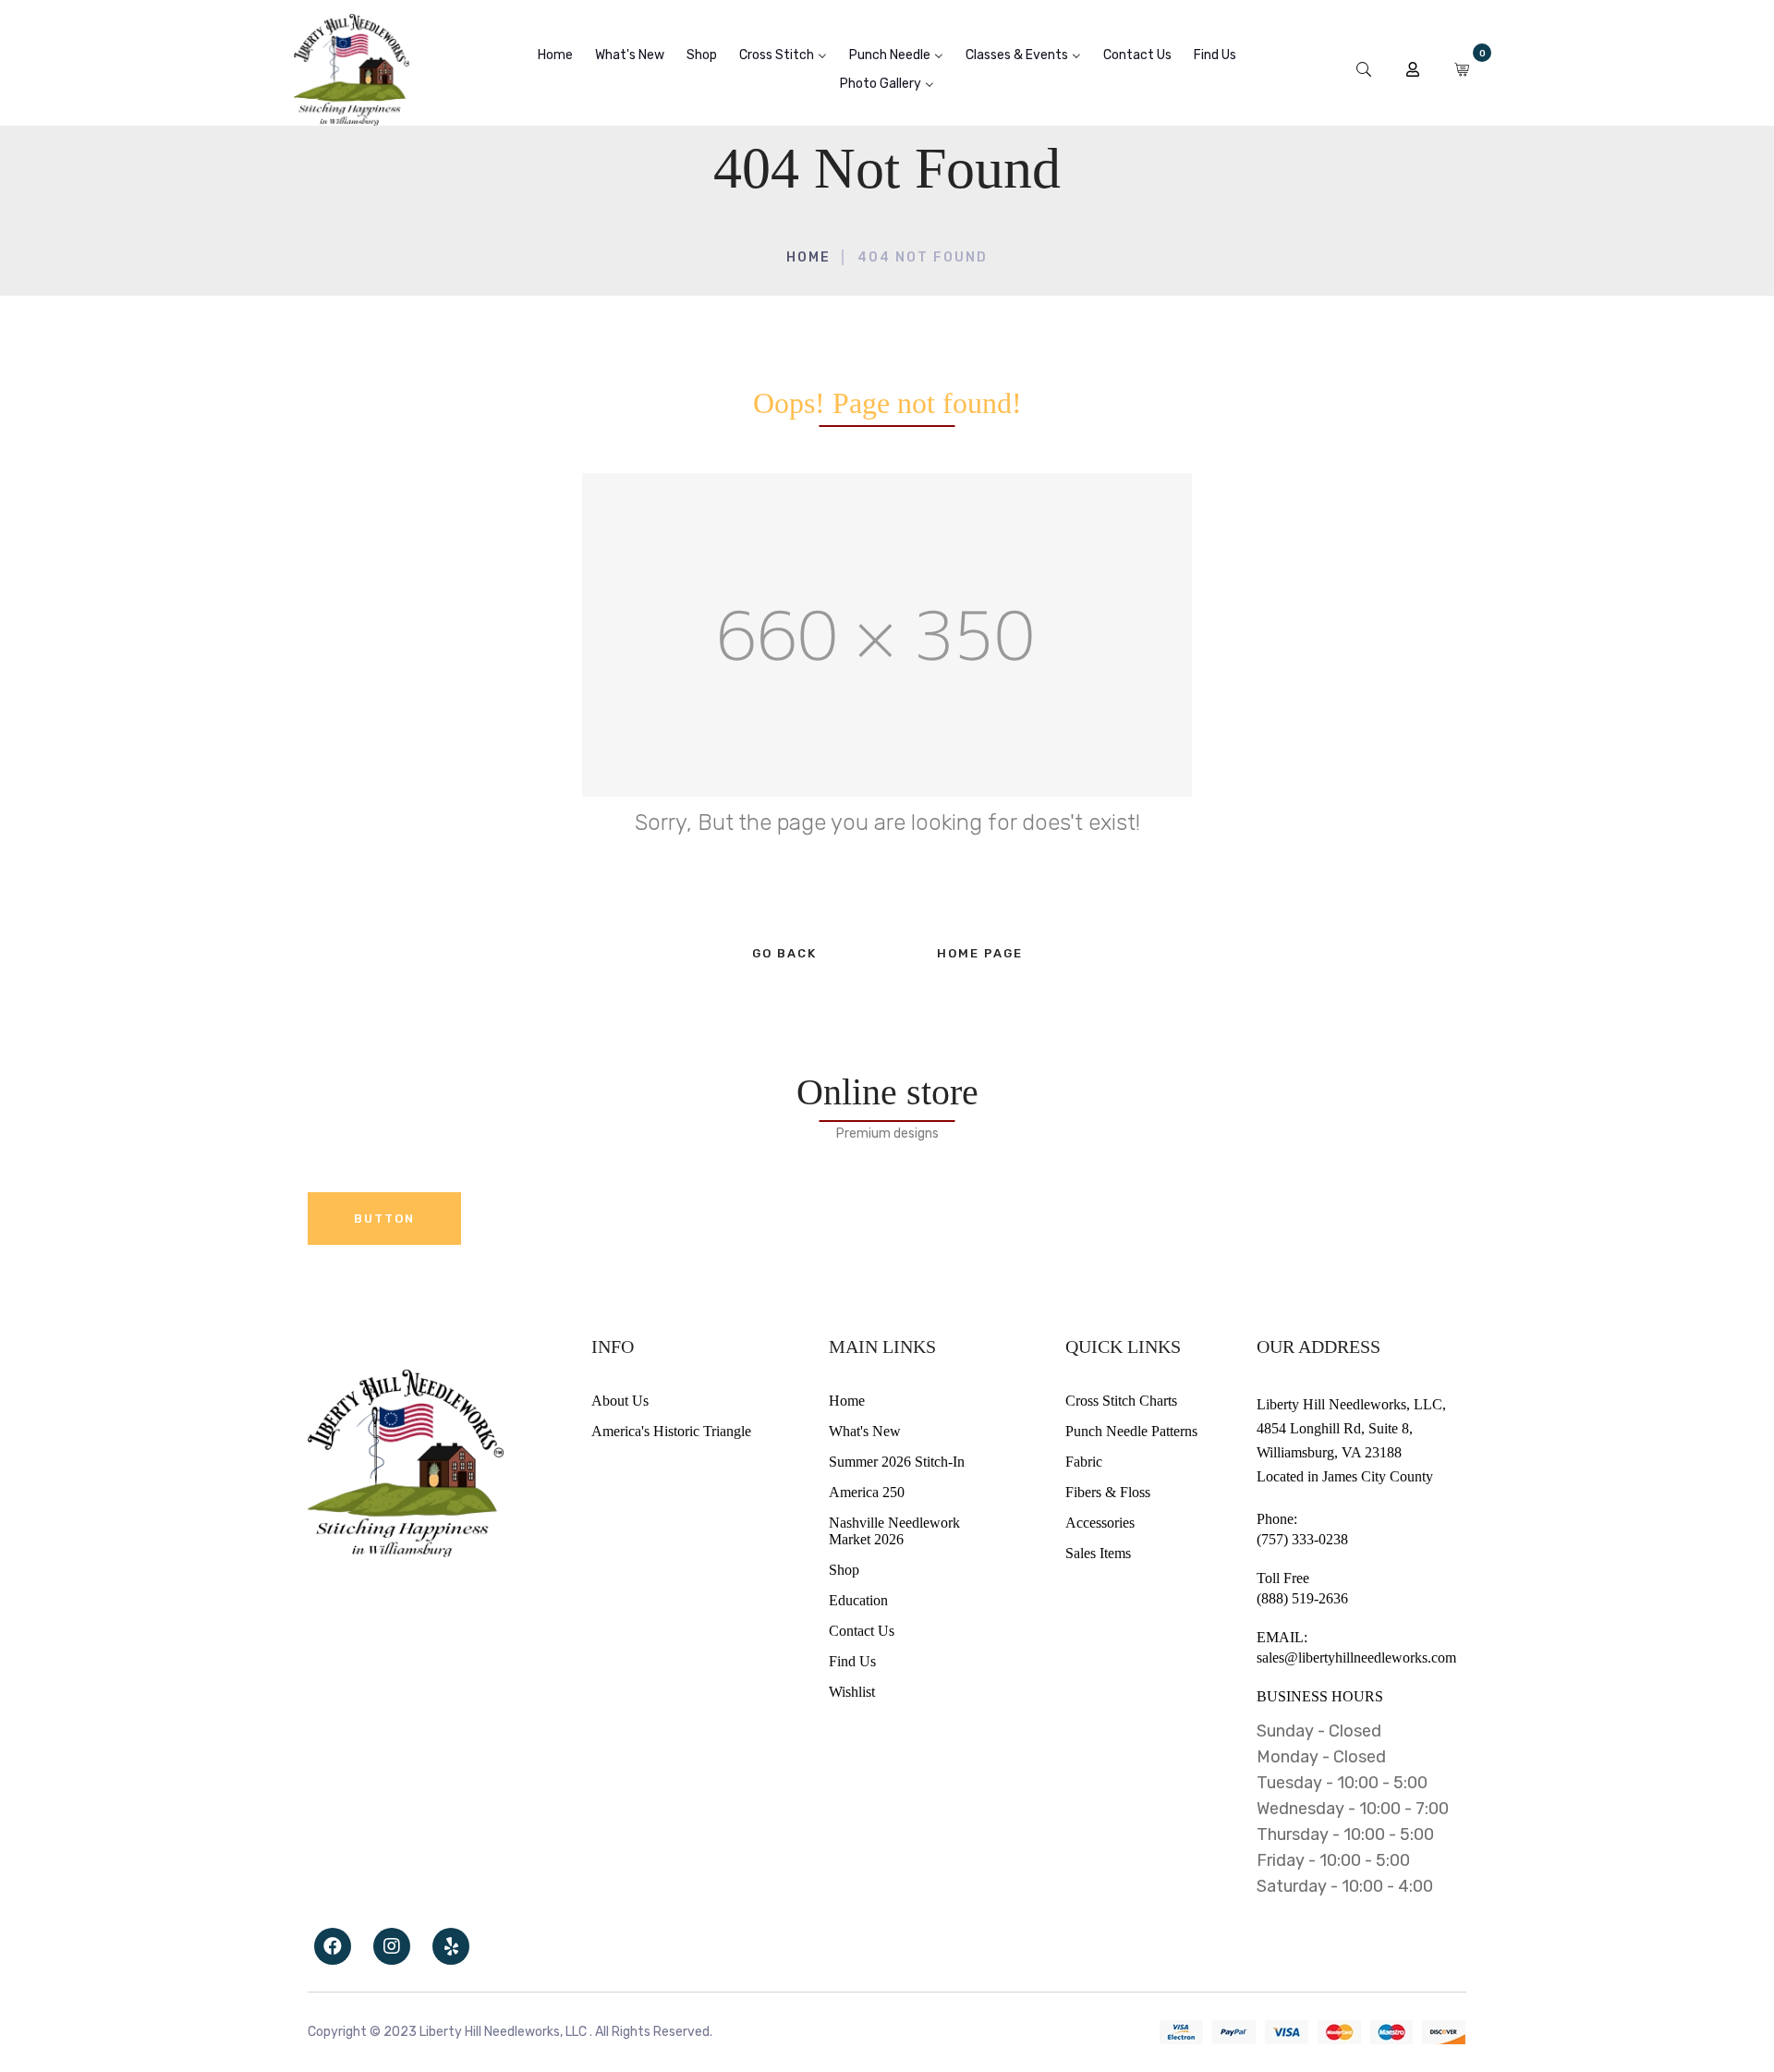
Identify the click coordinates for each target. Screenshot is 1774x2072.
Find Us (852, 1661)
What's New (865, 1431)
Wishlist (852, 1692)
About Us (620, 1401)
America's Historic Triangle (671, 1431)
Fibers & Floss (1108, 1492)
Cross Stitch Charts (1121, 1401)
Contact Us (862, 1631)
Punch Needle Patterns (1131, 1431)
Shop (844, 1570)
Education (858, 1600)
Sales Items (1098, 1553)
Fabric (1084, 1462)
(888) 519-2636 (1302, 1598)
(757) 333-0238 (1302, 1539)
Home (808, 257)
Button (384, 1219)
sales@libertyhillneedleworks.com (1356, 1658)
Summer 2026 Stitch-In (897, 1462)
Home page (980, 953)
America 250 (867, 1492)
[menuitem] (555, 55)
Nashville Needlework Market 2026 (894, 1531)
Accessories (1100, 1523)
